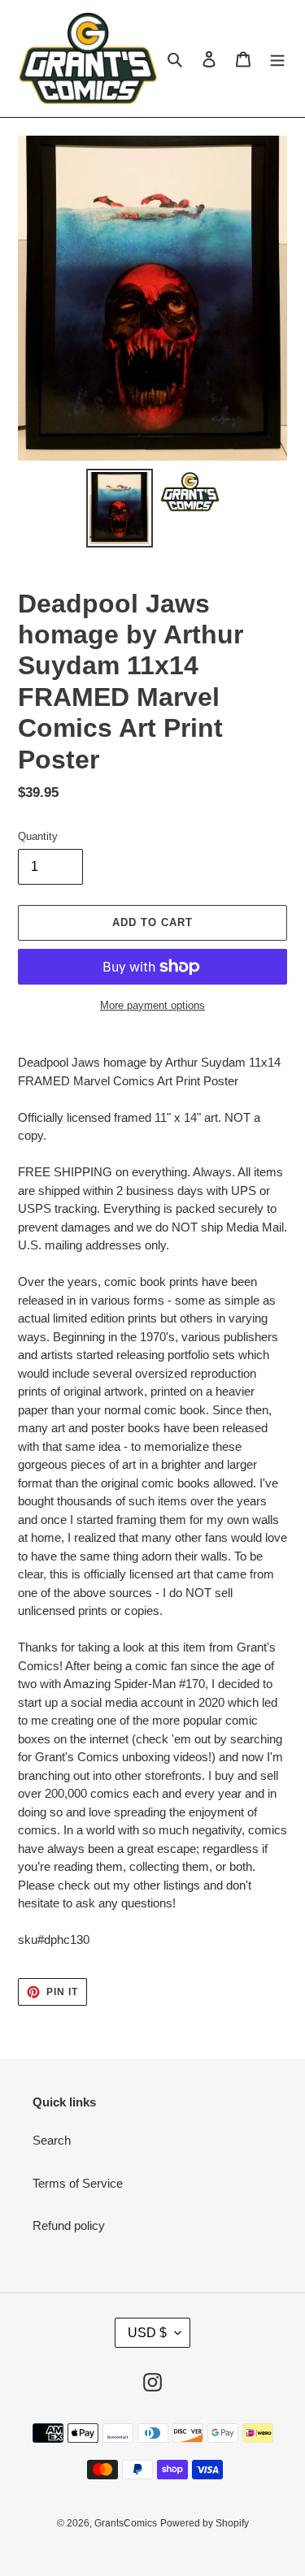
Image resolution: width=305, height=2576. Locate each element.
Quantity (38, 836)
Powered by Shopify (205, 2523)
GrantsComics (126, 2523)
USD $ (147, 2333)
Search (52, 2140)
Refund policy (69, 2225)
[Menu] (277, 59)
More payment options (152, 1005)
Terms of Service (78, 2183)
